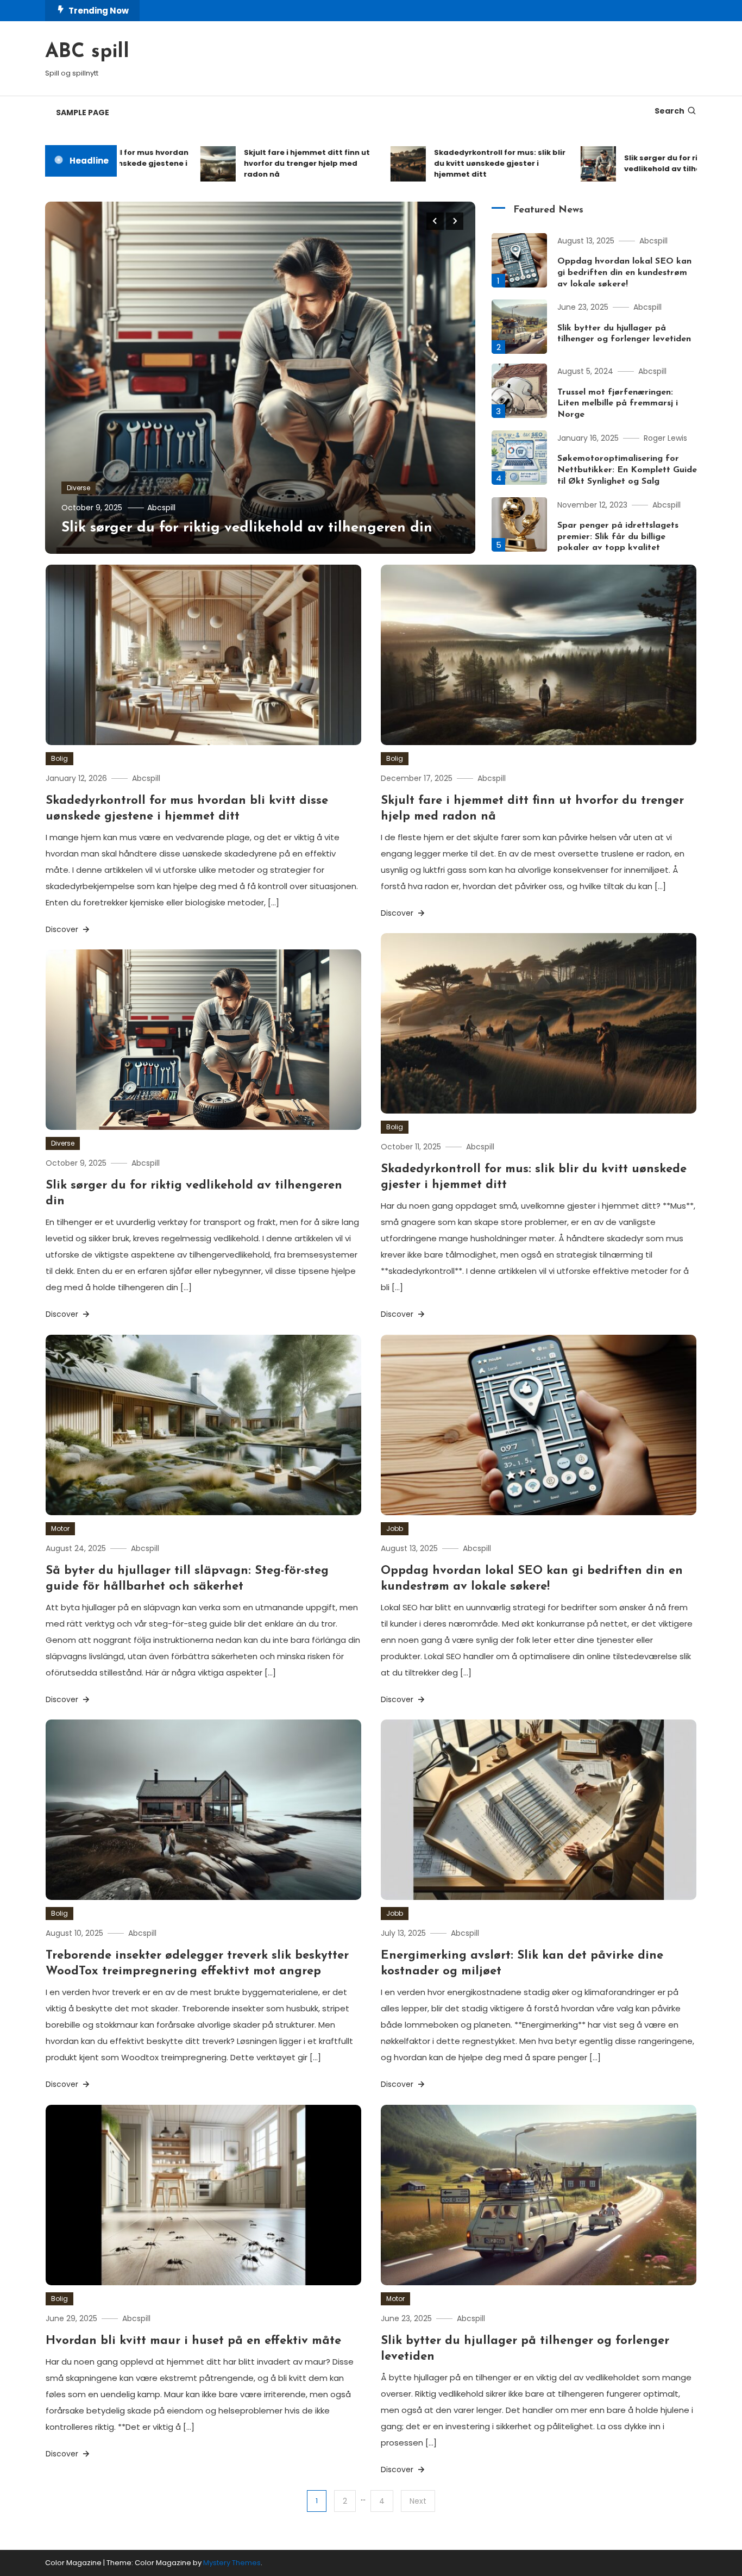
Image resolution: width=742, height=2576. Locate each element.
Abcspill (161, 508)
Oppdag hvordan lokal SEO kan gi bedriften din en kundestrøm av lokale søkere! (624, 273)
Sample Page (83, 112)
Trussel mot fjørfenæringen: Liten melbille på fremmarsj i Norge (618, 404)
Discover (63, 929)
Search (669, 111)
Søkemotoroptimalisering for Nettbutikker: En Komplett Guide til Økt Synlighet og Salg (627, 470)
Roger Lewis (665, 438)
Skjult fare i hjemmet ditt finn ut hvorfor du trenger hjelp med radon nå (256, 163)
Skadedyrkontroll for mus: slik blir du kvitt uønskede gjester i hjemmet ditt (449, 163)
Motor (60, 1528)
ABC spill (87, 52)
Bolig (59, 758)
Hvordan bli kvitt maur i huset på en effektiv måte (193, 2341)
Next (418, 2501)
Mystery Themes (232, 2563)
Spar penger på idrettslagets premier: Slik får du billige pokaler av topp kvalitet (618, 537)
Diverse (78, 488)
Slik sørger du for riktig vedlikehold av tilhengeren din (633, 163)
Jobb (395, 1528)
